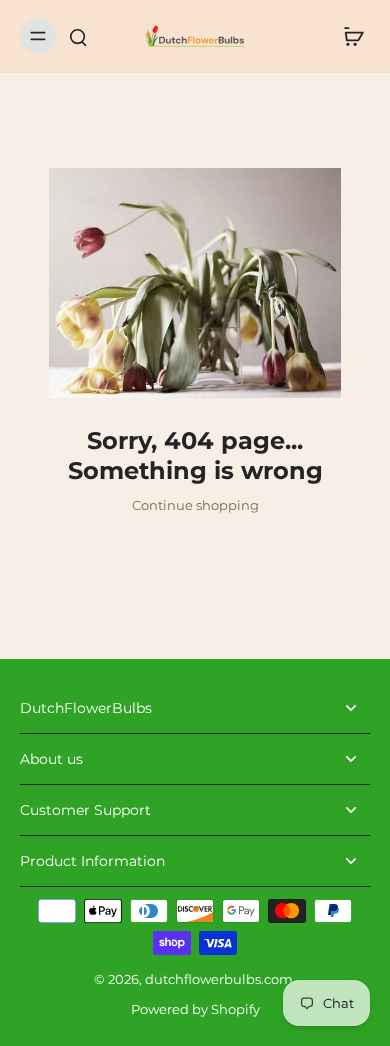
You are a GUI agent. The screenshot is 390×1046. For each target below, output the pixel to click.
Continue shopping (195, 505)
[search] (78, 36)
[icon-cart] (348, 36)
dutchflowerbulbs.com (219, 979)
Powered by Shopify (195, 1009)
